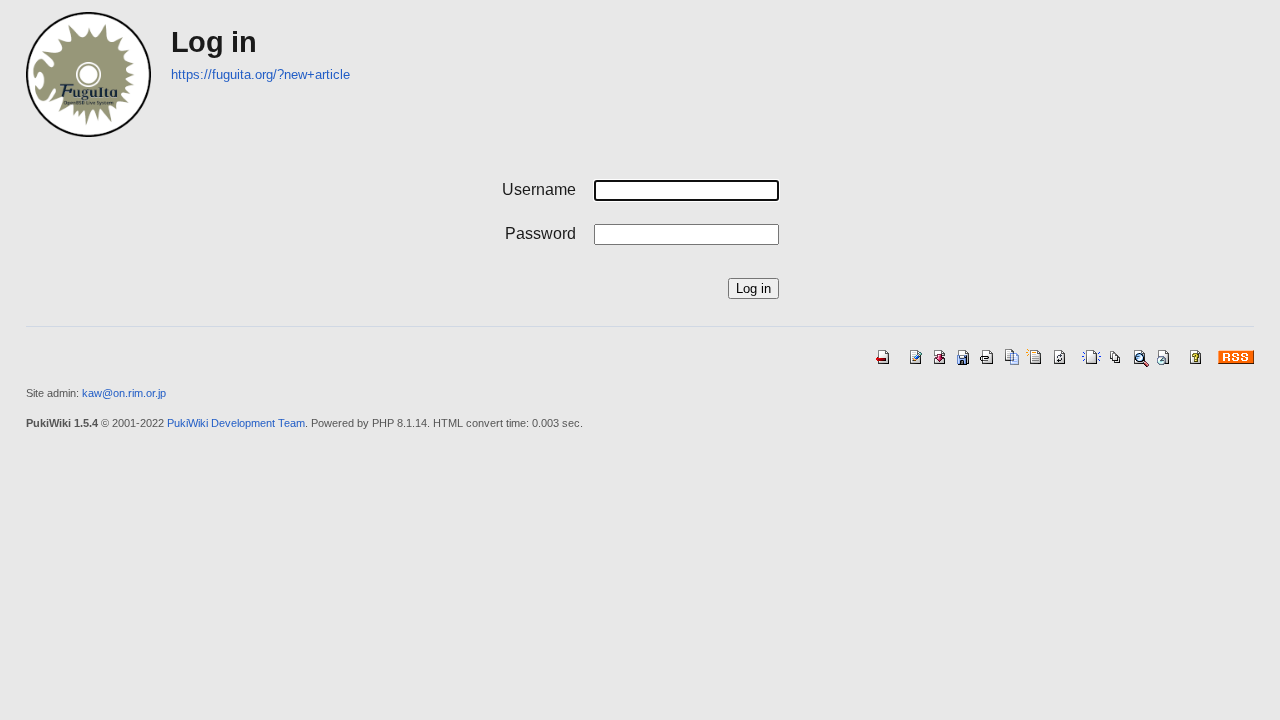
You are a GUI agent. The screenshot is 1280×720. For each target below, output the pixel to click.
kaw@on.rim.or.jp (124, 393)
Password (540, 233)
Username (539, 189)
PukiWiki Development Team (236, 423)
